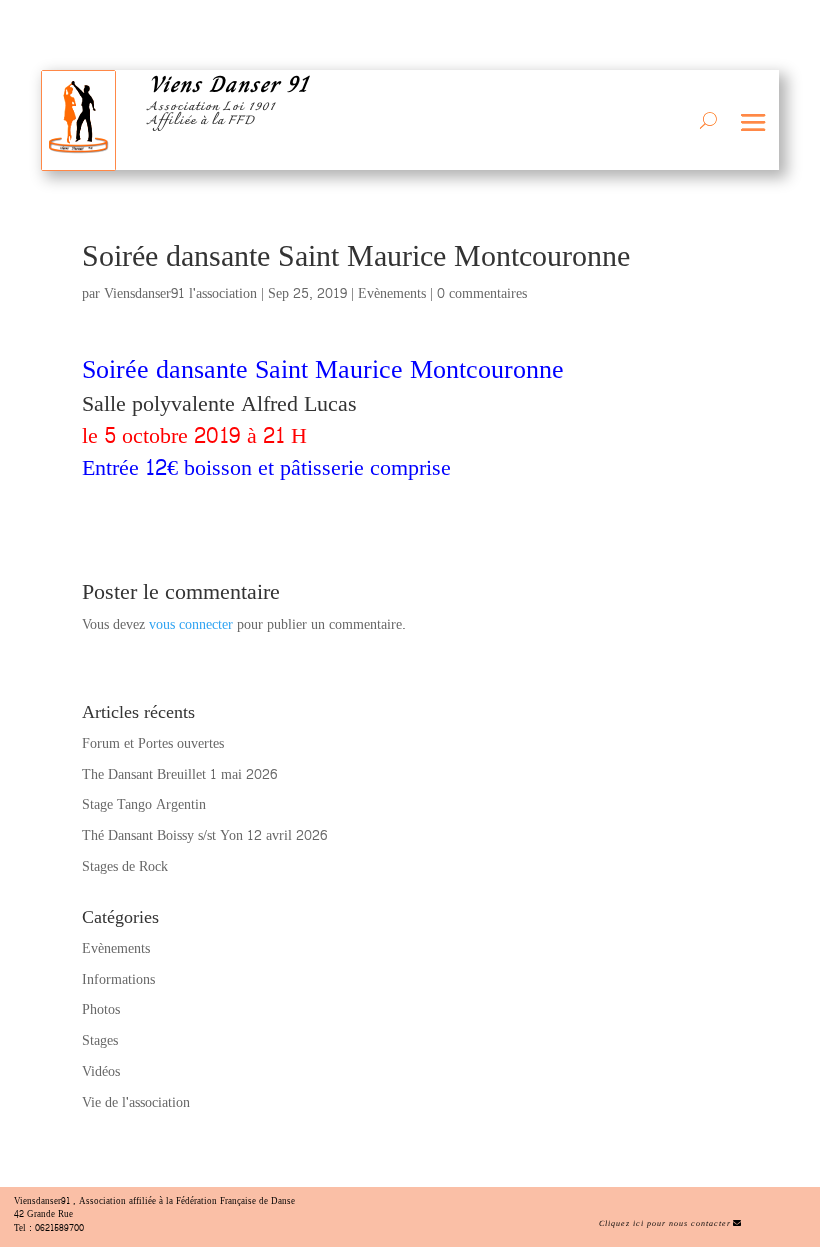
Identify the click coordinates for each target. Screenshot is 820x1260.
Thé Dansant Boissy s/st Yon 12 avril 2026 (204, 835)
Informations (118, 979)
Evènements (392, 293)
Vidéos (101, 1071)
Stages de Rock (125, 866)
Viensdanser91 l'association (180, 293)
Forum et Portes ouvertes (153, 743)
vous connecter (191, 624)
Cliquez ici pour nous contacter (665, 1223)
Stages (100, 1040)
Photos (101, 1009)
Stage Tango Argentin (144, 804)
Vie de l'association (136, 1102)
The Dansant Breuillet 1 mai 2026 (179, 774)
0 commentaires (482, 293)
